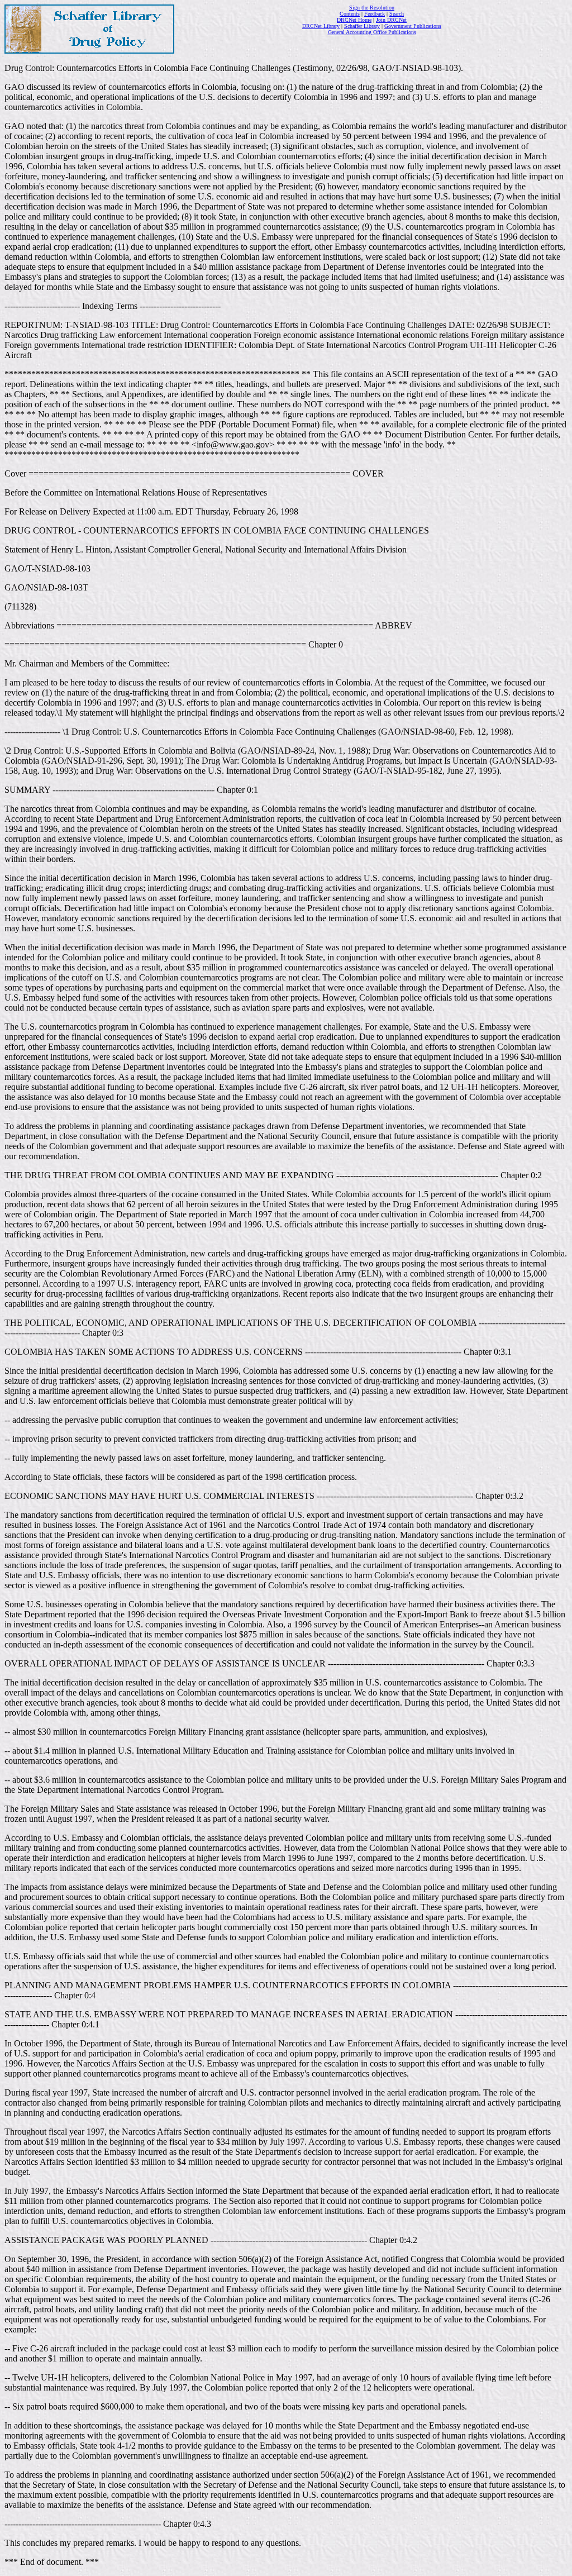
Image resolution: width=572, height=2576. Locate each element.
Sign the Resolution (372, 8)
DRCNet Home (354, 20)
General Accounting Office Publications (372, 32)
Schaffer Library (362, 26)
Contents (350, 14)
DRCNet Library (321, 26)
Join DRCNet (391, 20)
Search (397, 14)
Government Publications (413, 26)
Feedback (375, 14)
